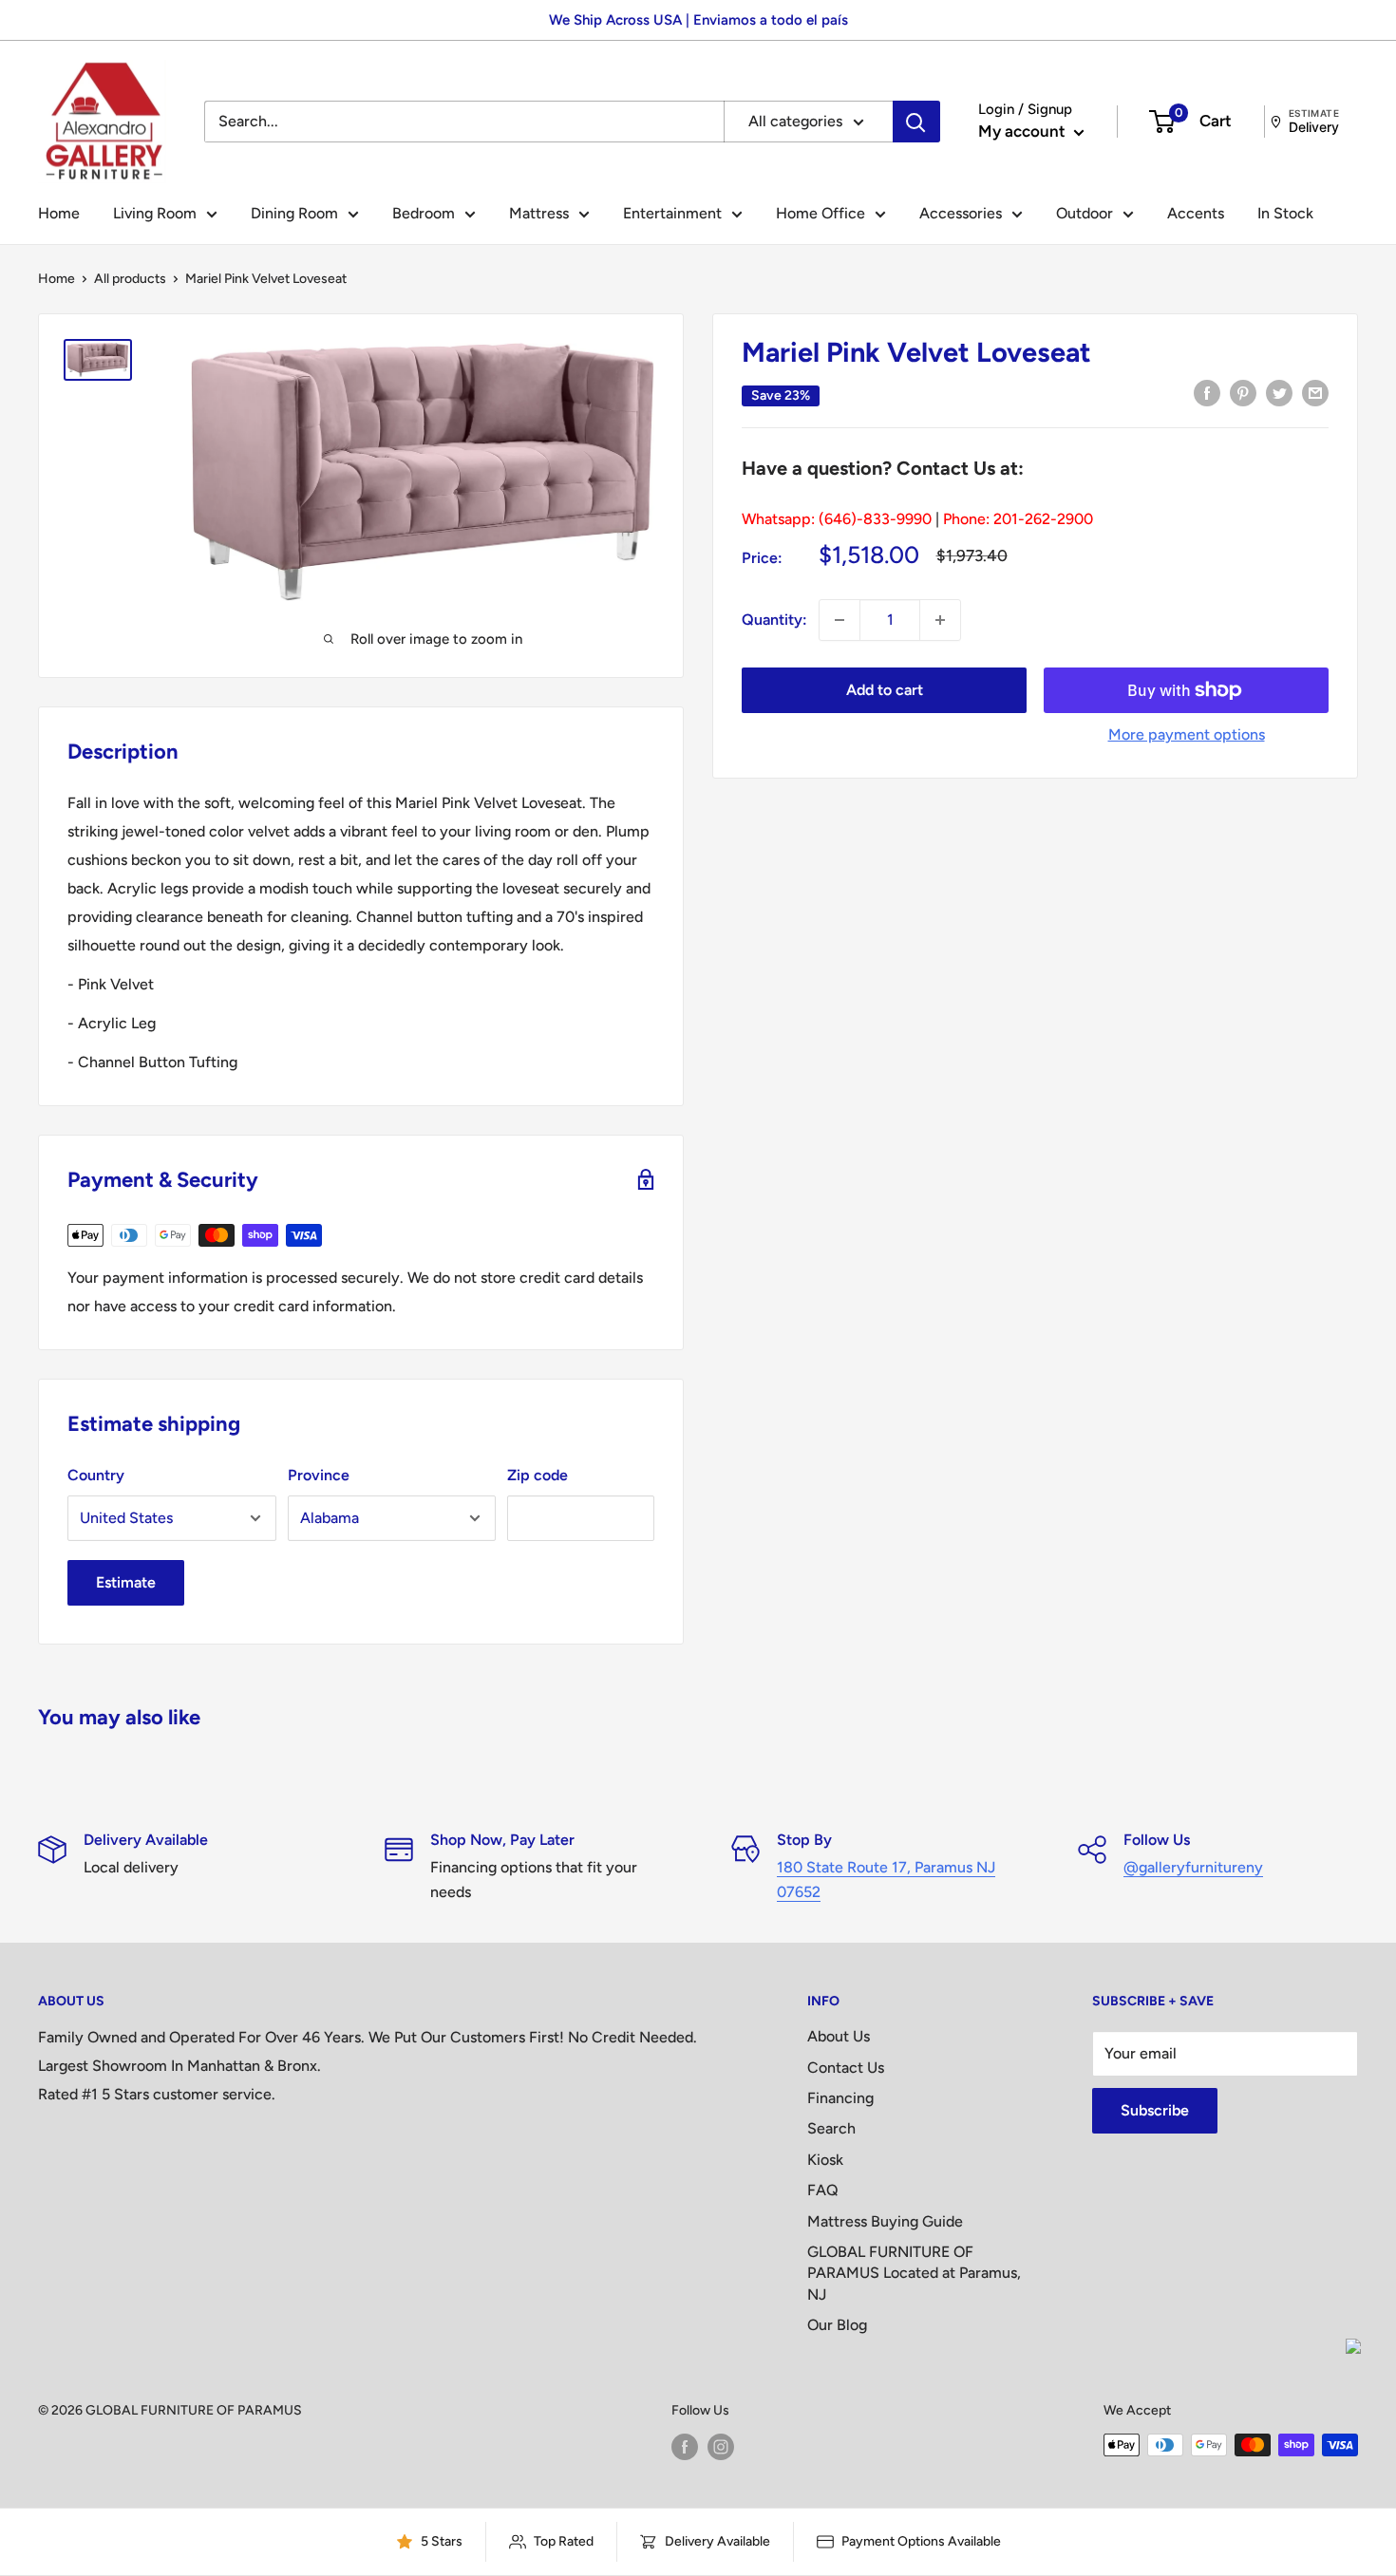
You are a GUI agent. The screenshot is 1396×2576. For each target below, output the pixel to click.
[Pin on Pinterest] (1243, 392)
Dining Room (294, 213)
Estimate (126, 1582)
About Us (839, 2036)
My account (1024, 131)
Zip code (538, 1475)
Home (59, 213)
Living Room (155, 213)
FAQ (823, 2190)
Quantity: (774, 620)
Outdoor (1085, 213)
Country (96, 1475)
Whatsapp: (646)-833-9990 (837, 519)
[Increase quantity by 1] (940, 620)
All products (130, 279)
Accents (1196, 213)
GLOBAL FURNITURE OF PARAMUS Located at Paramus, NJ (914, 2273)
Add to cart (885, 690)
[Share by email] (1315, 392)
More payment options (1187, 734)
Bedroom (424, 213)
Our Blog (837, 2325)
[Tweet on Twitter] (1279, 392)
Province (319, 1475)
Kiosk (825, 2160)
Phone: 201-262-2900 (1018, 519)
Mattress (539, 213)
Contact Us (846, 2068)
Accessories (961, 213)
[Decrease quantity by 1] (839, 620)
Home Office (821, 213)
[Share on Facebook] (1207, 392)
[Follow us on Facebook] (685, 2447)
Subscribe (1155, 2110)
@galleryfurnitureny (1193, 1867)
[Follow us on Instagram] (721, 2447)
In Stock (1285, 213)
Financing (840, 2098)
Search (831, 2128)
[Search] (916, 122)
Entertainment (672, 213)
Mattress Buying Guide (885, 2221)
